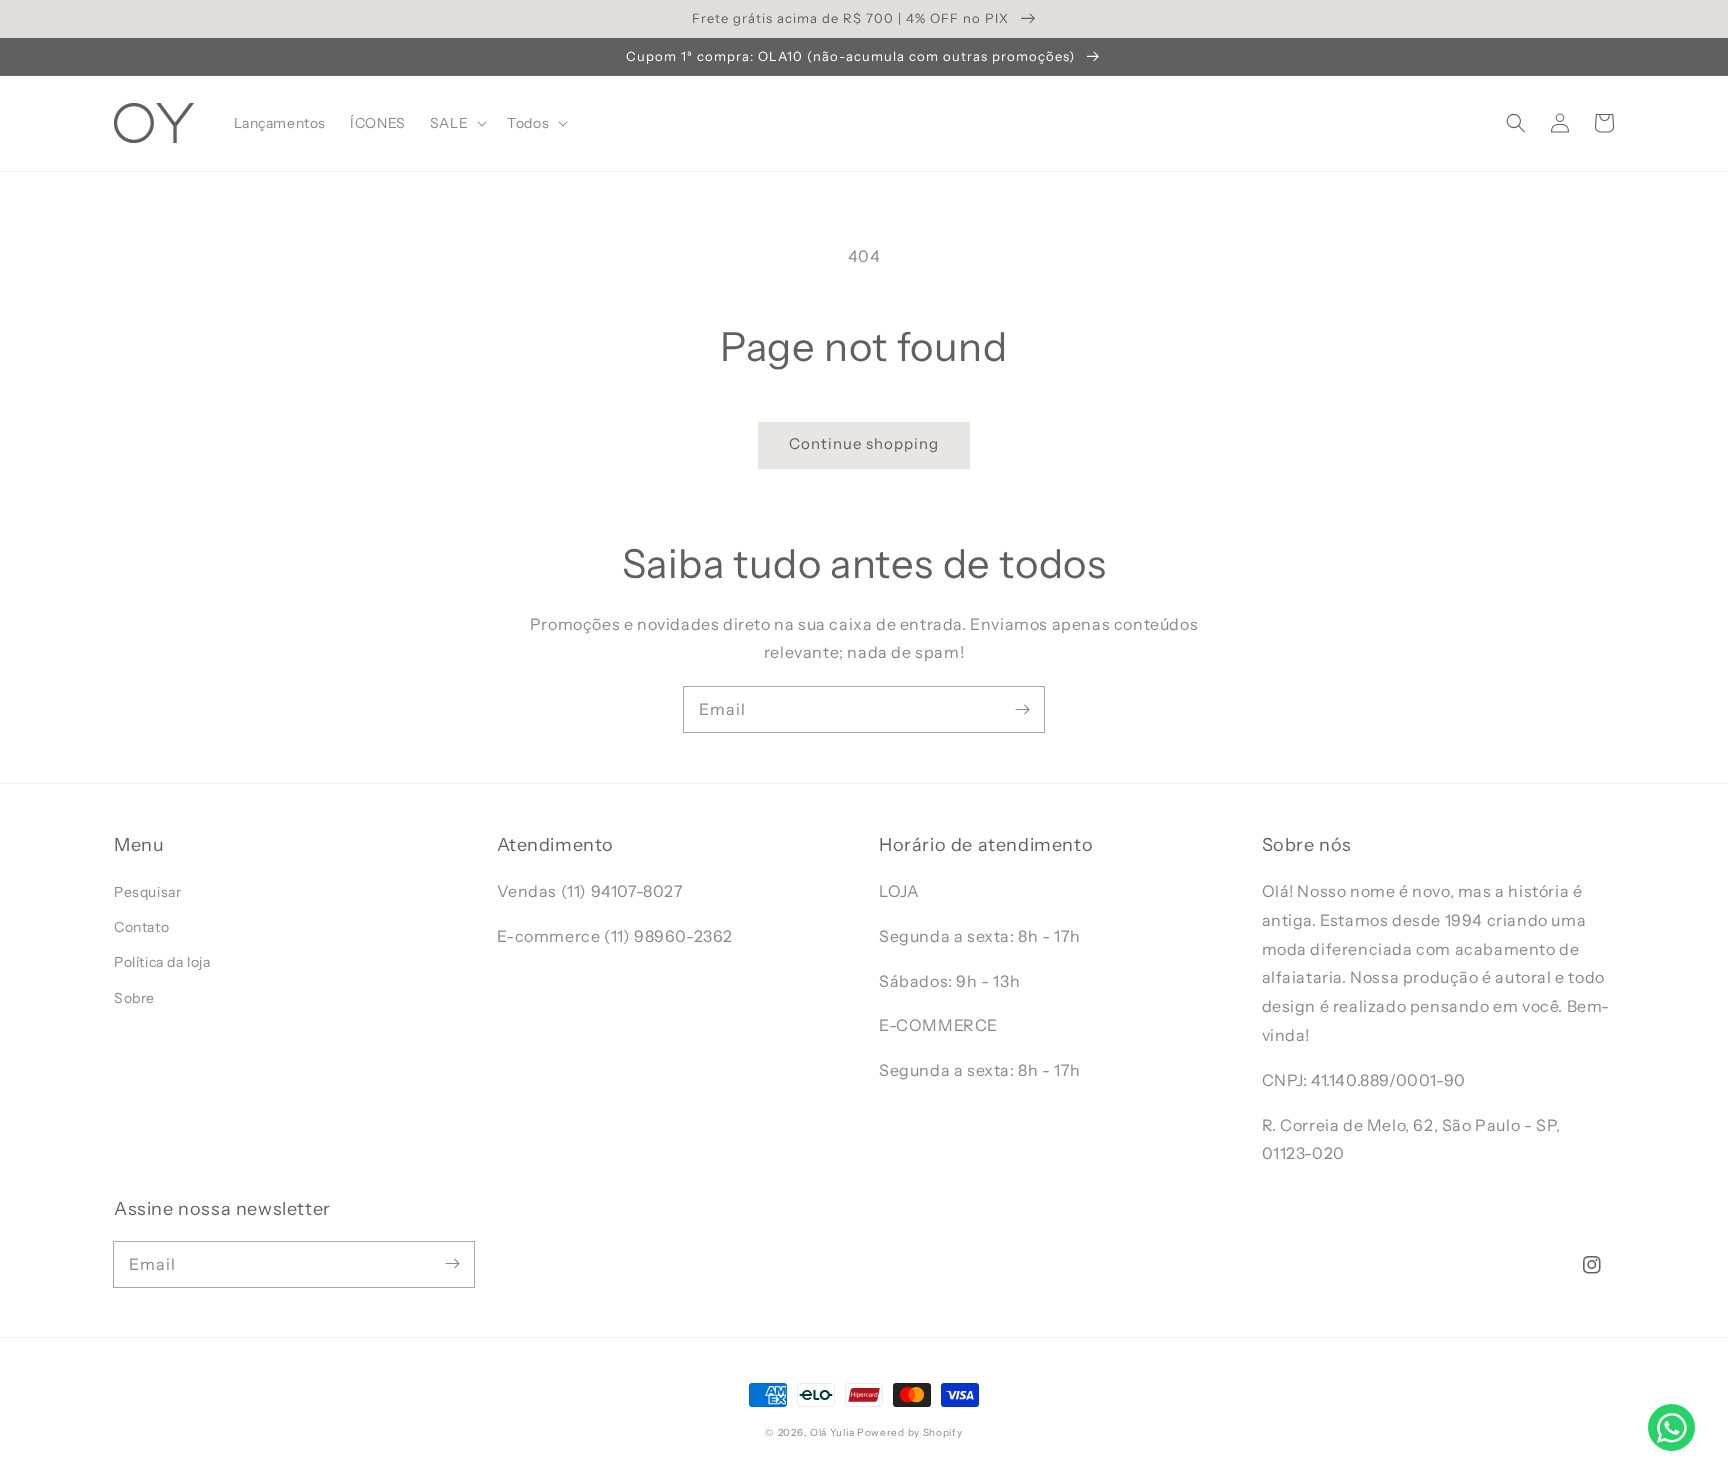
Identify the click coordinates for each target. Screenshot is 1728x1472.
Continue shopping (864, 443)
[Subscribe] (1022, 709)
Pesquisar (147, 892)
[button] (1516, 123)
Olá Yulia (832, 1432)
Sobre (134, 998)
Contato (141, 927)
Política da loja (162, 962)
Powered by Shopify (910, 1432)
